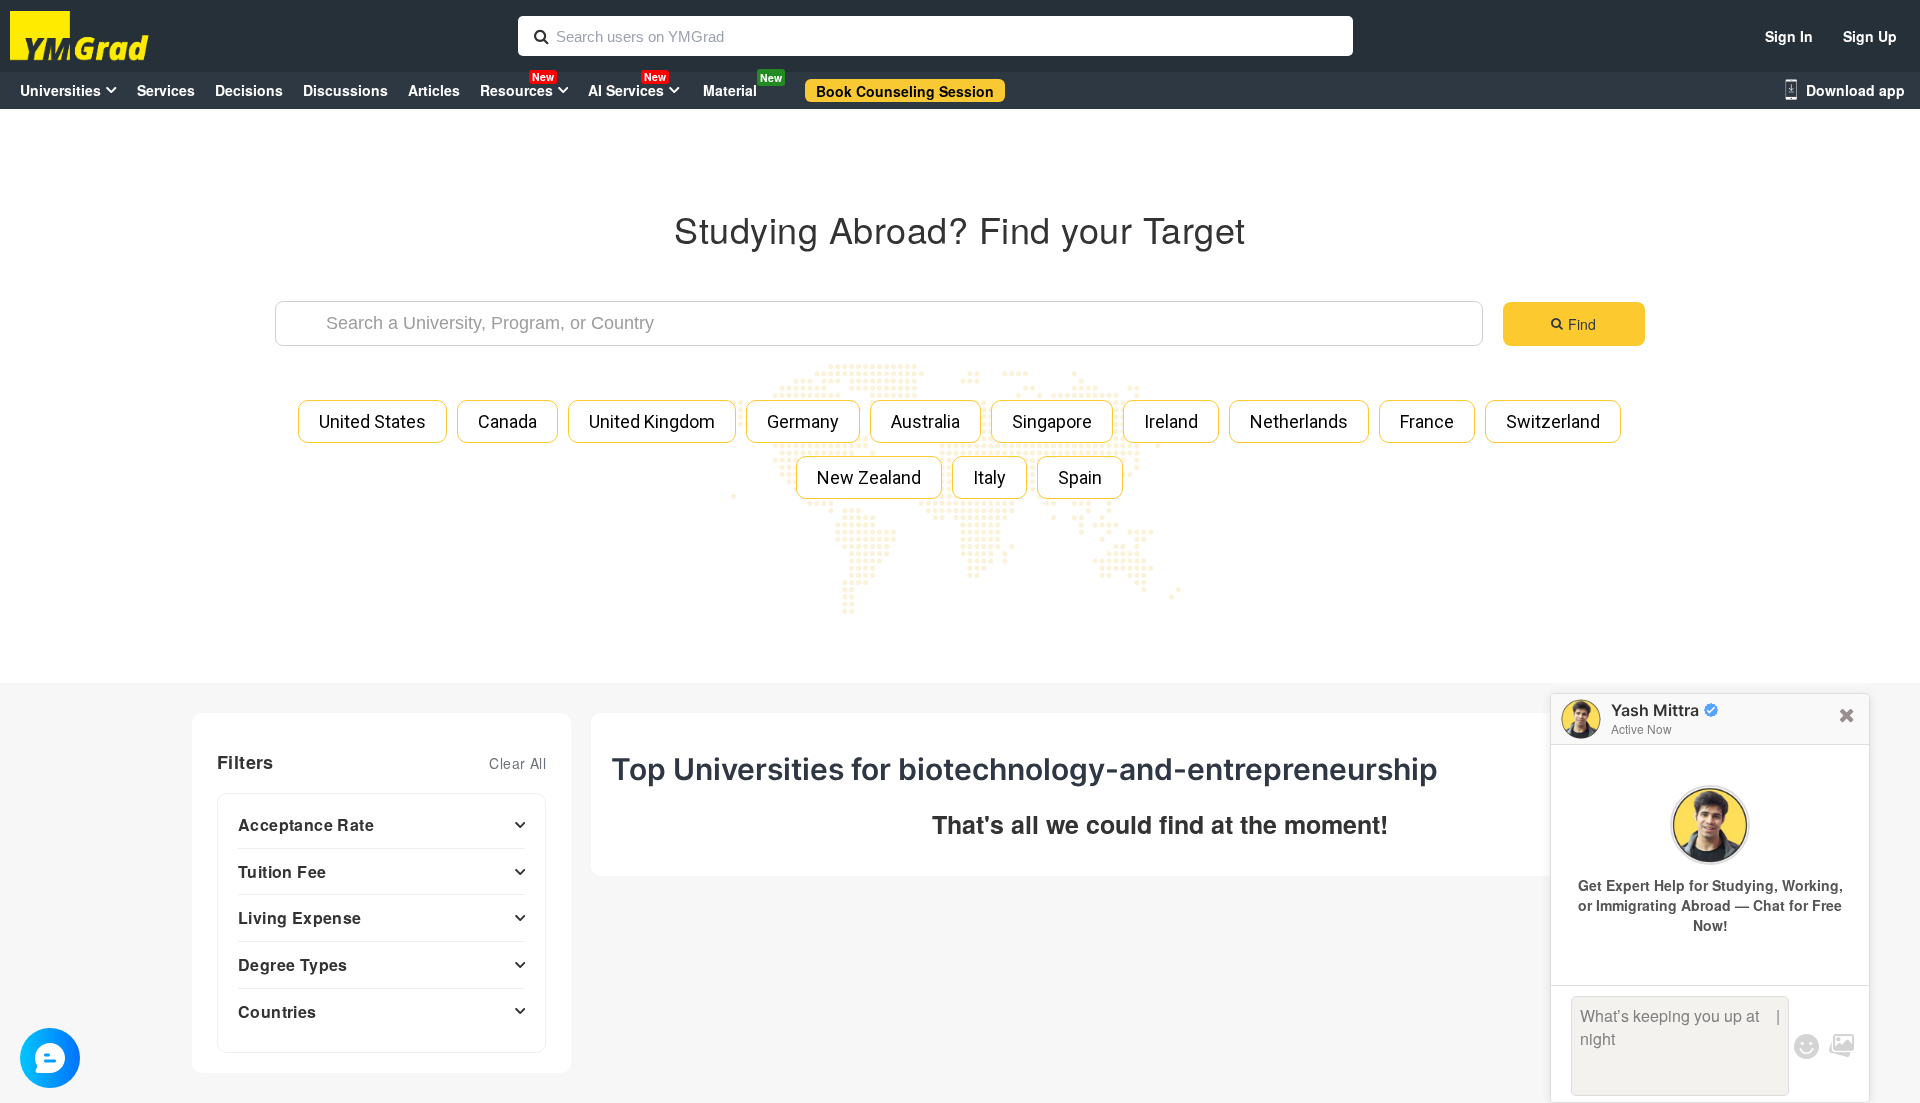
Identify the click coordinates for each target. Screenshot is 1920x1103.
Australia (925, 421)
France (1427, 421)
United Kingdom (652, 421)
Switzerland (1553, 421)
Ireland (1171, 421)
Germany (803, 421)
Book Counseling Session (905, 91)
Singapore (1052, 421)
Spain (1080, 477)
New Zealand (869, 477)
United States (372, 421)
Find (1582, 324)
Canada (507, 421)
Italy (989, 477)
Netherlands (1299, 421)
